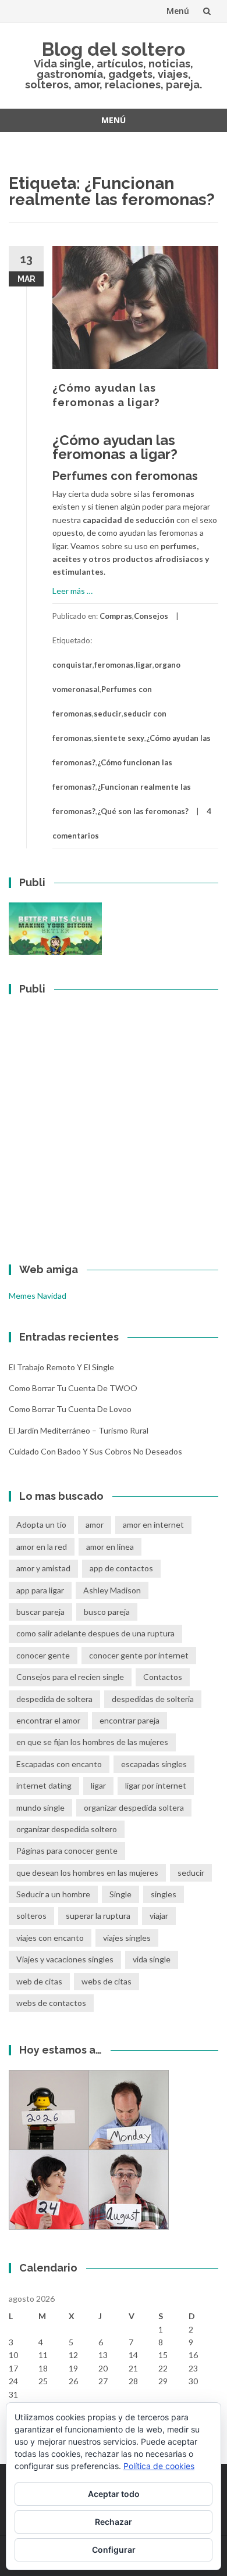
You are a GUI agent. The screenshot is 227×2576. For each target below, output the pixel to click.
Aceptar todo (114, 2494)
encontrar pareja (130, 1720)
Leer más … (72, 591)
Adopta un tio (41, 1525)
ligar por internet (156, 1785)
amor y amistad (43, 1568)
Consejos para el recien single (70, 1677)
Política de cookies (159, 2466)
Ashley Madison (112, 1590)
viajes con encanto (50, 1938)
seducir (108, 714)
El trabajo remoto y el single (61, 1367)
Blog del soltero (114, 49)
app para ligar (40, 1590)
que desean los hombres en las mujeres (87, 1873)
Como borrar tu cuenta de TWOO (73, 1388)
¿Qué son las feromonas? (143, 811)
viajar (159, 1916)
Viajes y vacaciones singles (65, 1959)
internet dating (44, 1785)
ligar (144, 665)
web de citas (39, 1981)
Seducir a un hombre (53, 1894)
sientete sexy (119, 738)
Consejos (151, 616)
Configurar (114, 2550)
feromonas (114, 665)
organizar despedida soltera (134, 1808)
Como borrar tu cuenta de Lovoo (70, 1409)
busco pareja (107, 1612)
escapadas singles (154, 1764)
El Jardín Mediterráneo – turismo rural (79, 1430)
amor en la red (42, 1547)
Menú (178, 11)
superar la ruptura (98, 1916)
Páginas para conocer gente (67, 1851)
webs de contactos (51, 2003)
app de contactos (121, 1568)
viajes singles (127, 1938)
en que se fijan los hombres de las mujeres (92, 1742)
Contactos (163, 1677)
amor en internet (153, 1525)
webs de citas (107, 1981)
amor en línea (110, 1547)
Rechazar (114, 2522)
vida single (152, 1959)
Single (120, 1894)
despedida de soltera (54, 1699)
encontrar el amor (48, 1720)
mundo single (40, 1808)
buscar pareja (40, 1612)
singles (164, 1894)
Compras (116, 616)
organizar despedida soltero (67, 1829)
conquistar (72, 665)
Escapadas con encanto (59, 1764)
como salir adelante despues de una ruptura (95, 1633)
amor (95, 1525)
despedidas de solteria (153, 1699)
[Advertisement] (114, 1122)
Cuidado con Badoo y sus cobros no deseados (95, 1451)
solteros (31, 1916)
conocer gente (43, 1655)
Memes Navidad (38, 1296)
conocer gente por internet (139, 1655)
